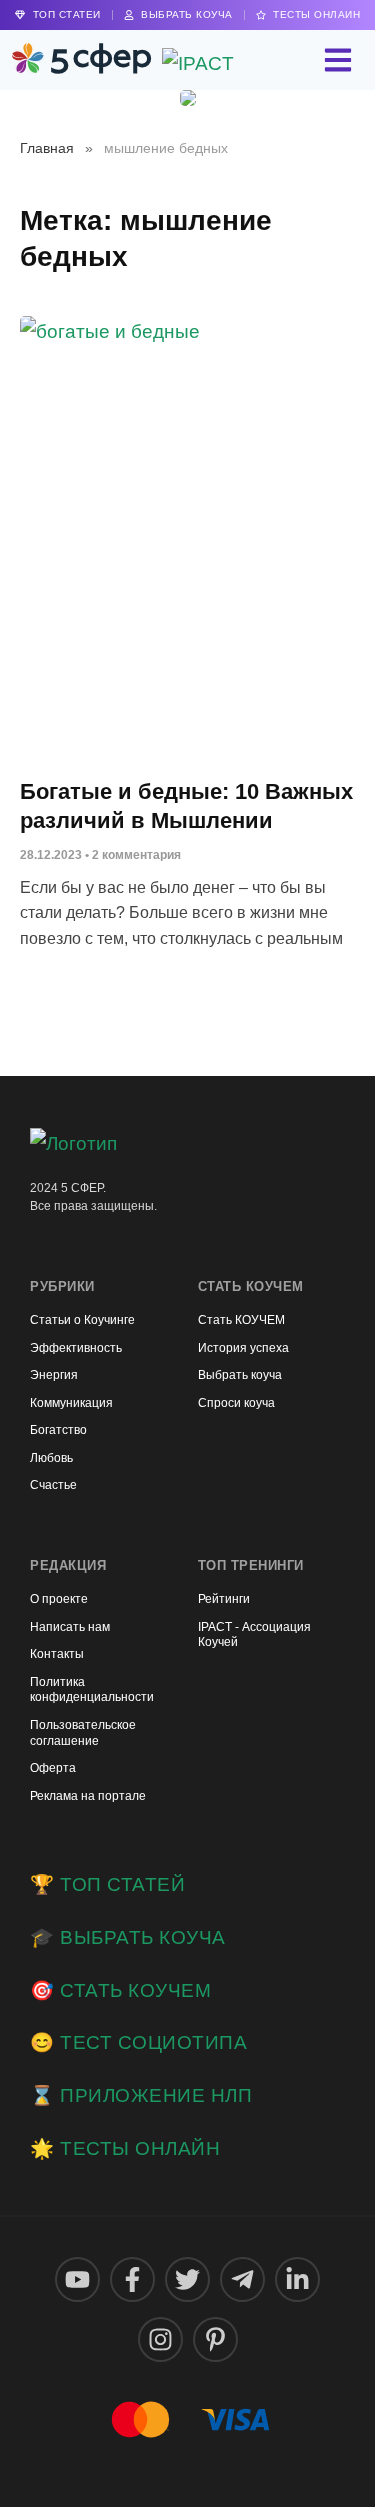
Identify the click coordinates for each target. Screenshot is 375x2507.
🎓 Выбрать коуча (128, 1937)
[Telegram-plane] (242, 2279)
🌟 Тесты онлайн (125, 2148)
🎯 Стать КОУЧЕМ (120, 1990)
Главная (47, 148)
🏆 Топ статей (107, 1884)
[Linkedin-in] (297, 2279)
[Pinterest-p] (215, 2339)
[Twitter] (187, 2279)
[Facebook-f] (132, 2279)
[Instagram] (160, 2339)
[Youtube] (77, 2279)
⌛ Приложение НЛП (141, 2095)
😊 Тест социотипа (138, 2042)
